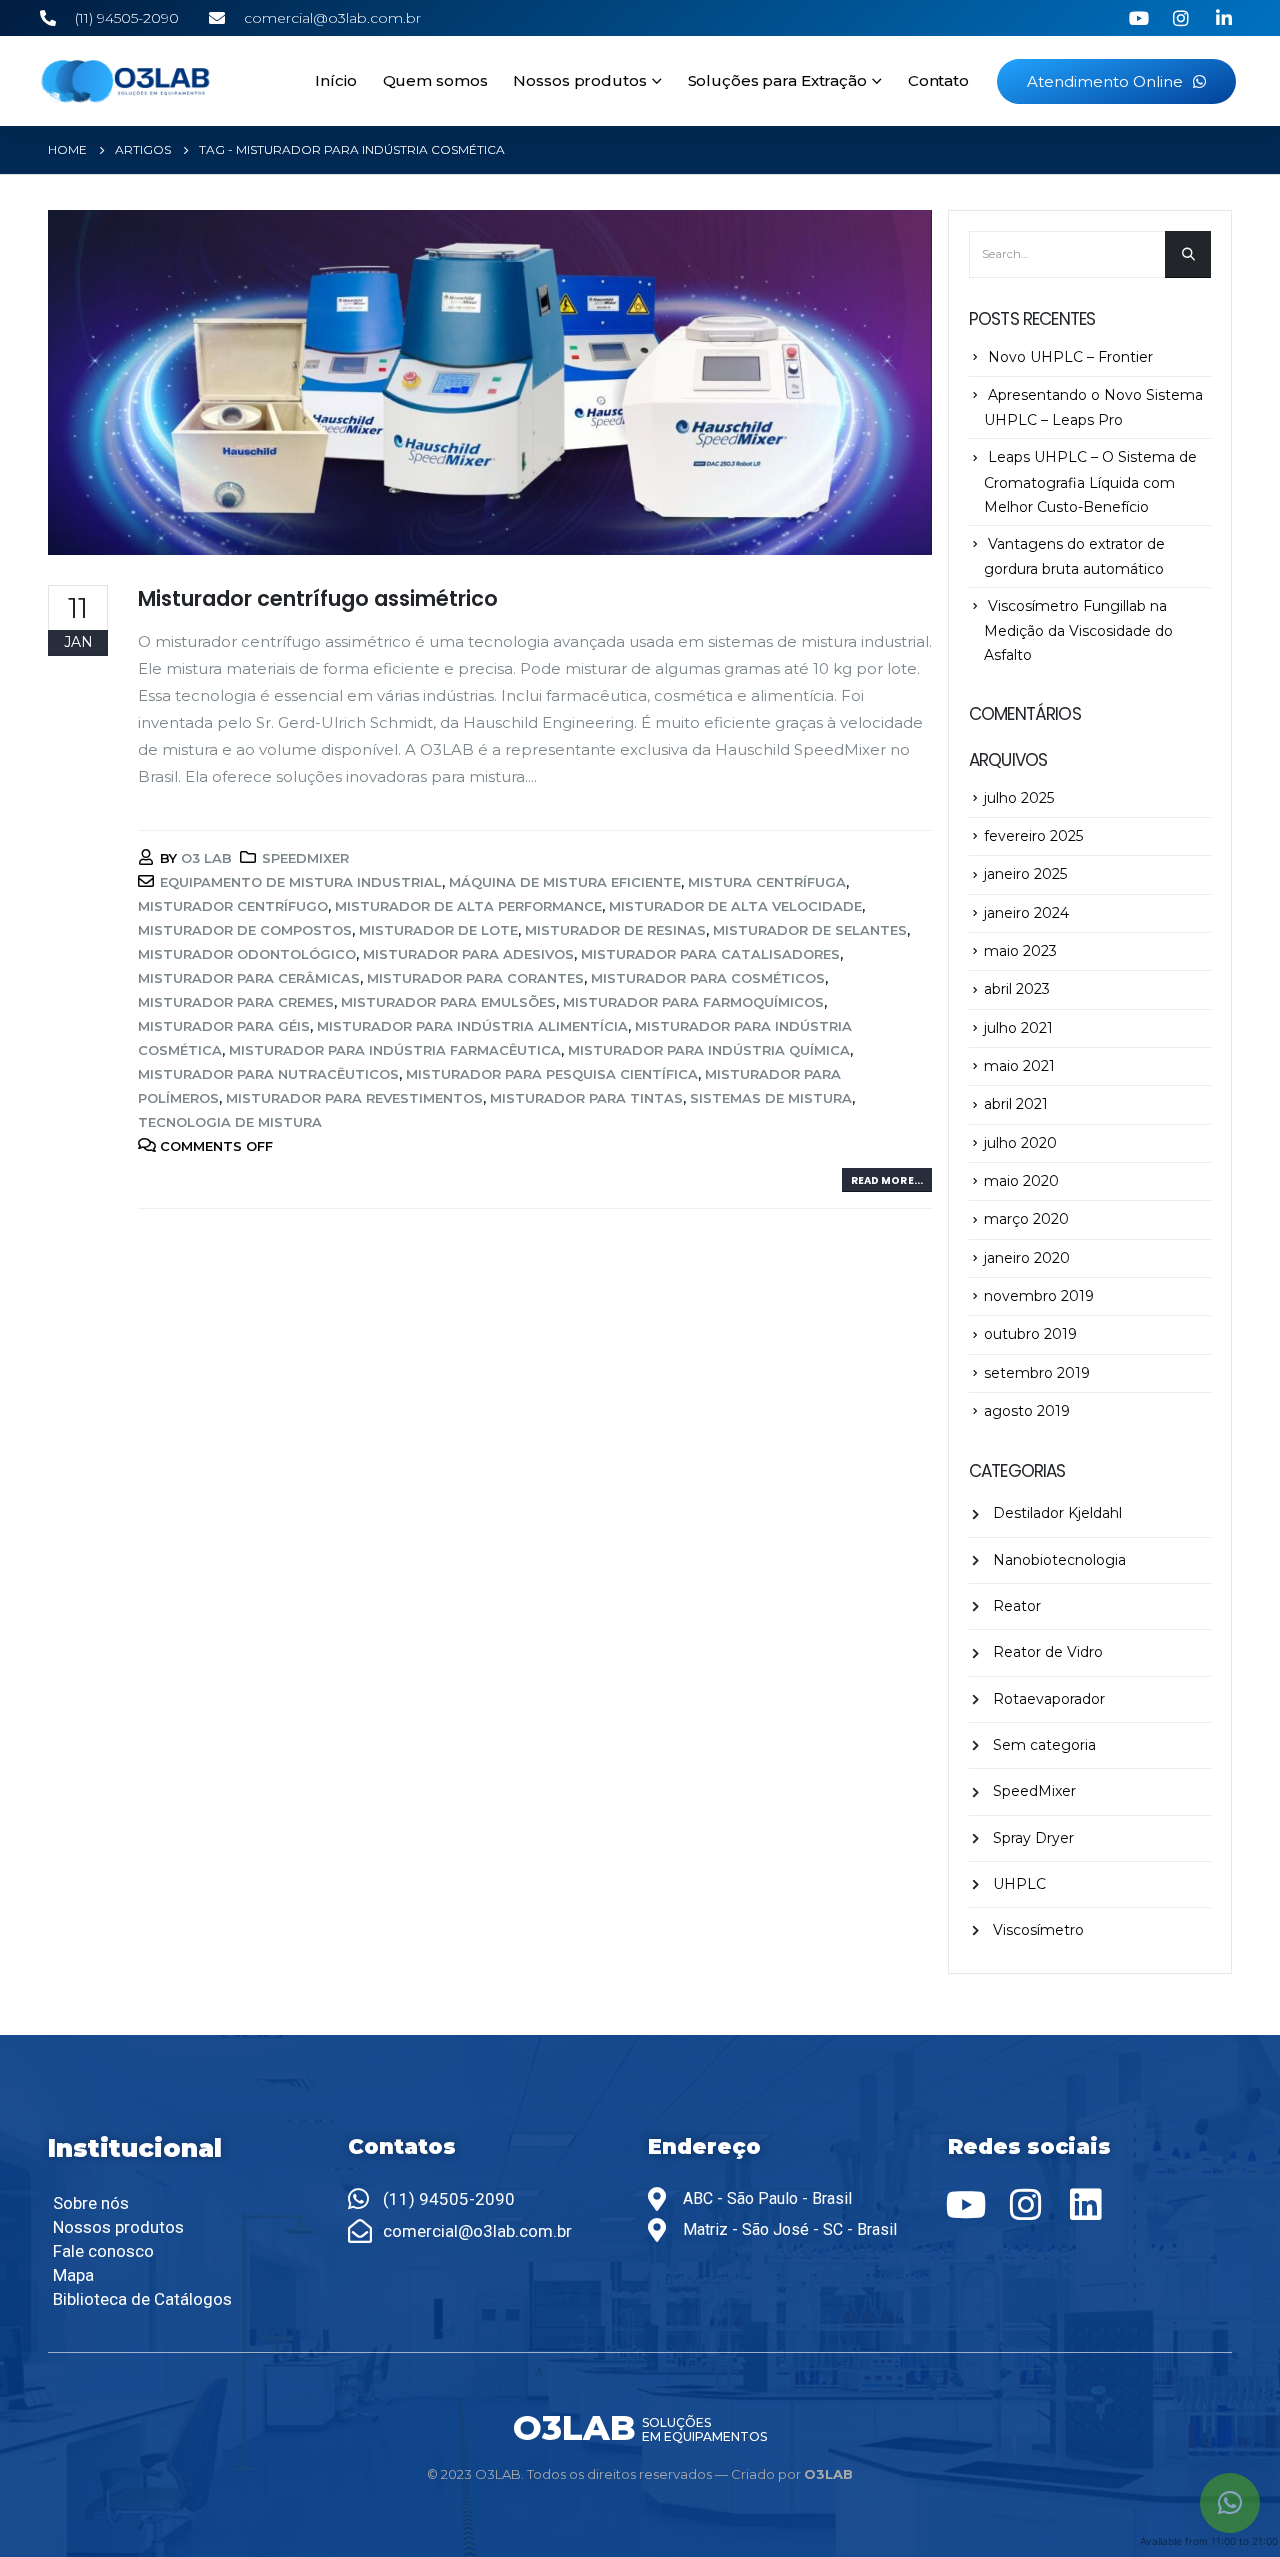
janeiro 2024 (1026, 913)
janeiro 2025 (1025, 874)
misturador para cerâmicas (249, 978)
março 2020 (1026, 1219)
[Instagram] (1026, 2205)
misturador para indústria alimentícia (472, 1026)
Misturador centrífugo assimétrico (318, 598)
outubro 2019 (1030, 1334)
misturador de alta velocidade (735, 906)
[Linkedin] (1086, 2205)
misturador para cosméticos (708, 978)
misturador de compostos (245, 930)
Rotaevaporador (1049, 1699)
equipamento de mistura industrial (301, 882)
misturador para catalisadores (710, 954)
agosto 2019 (1027, 1411)
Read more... (887, 1180)
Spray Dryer (1033, 1838)
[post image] (490, 382)
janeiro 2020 (1027, 1258)
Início (335, 80)
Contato (938, 80)
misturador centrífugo (233, 906)
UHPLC (1019, 1884)
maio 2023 (1020, 951)
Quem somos (435, 80)
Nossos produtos (579, 80)
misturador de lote (438, 930)
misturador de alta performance (468, 906)
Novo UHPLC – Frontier (1070, 357)
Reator (1017, 1606)
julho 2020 (1020, 1143)
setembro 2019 (1037, 1373)
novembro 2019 (1039, 1296)
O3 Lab (206, 858)
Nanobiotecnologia (1059, 1560)
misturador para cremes (236, 1002)
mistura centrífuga (767, 882)
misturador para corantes (475, 978)
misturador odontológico (247, 954)
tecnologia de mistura (230, 1122)
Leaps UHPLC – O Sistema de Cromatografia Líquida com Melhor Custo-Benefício (1090, 481)
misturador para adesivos (468, 954)
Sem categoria (1044, 1745)
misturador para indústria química (709, 1050)
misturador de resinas (615, 930)
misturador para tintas (586, 1098)
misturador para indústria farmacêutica (395, 1050)
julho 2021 (1018, 1028)
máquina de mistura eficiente (565, 882)
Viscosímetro (1038, 1930)
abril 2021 (1016, 1104)
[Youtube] (966, 2205)
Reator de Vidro (1048, 1652)
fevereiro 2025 (1033, 836)
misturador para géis (224, 1026)
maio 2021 (1019, 1066)
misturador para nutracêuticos (268, 1074)
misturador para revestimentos (354, 1098)
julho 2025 (1019, 798)
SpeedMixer (305, 858)
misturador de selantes (810, 930)
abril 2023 (1017, 989)
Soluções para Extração (777, 80)
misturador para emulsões (448, 1002)
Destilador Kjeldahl (1057, 1513)
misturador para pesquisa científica (552, 1074)
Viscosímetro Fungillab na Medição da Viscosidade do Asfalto (1078, 630)
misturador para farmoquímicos (693, 1002)
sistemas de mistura (771, 1098)
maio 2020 (1021, 1181)
